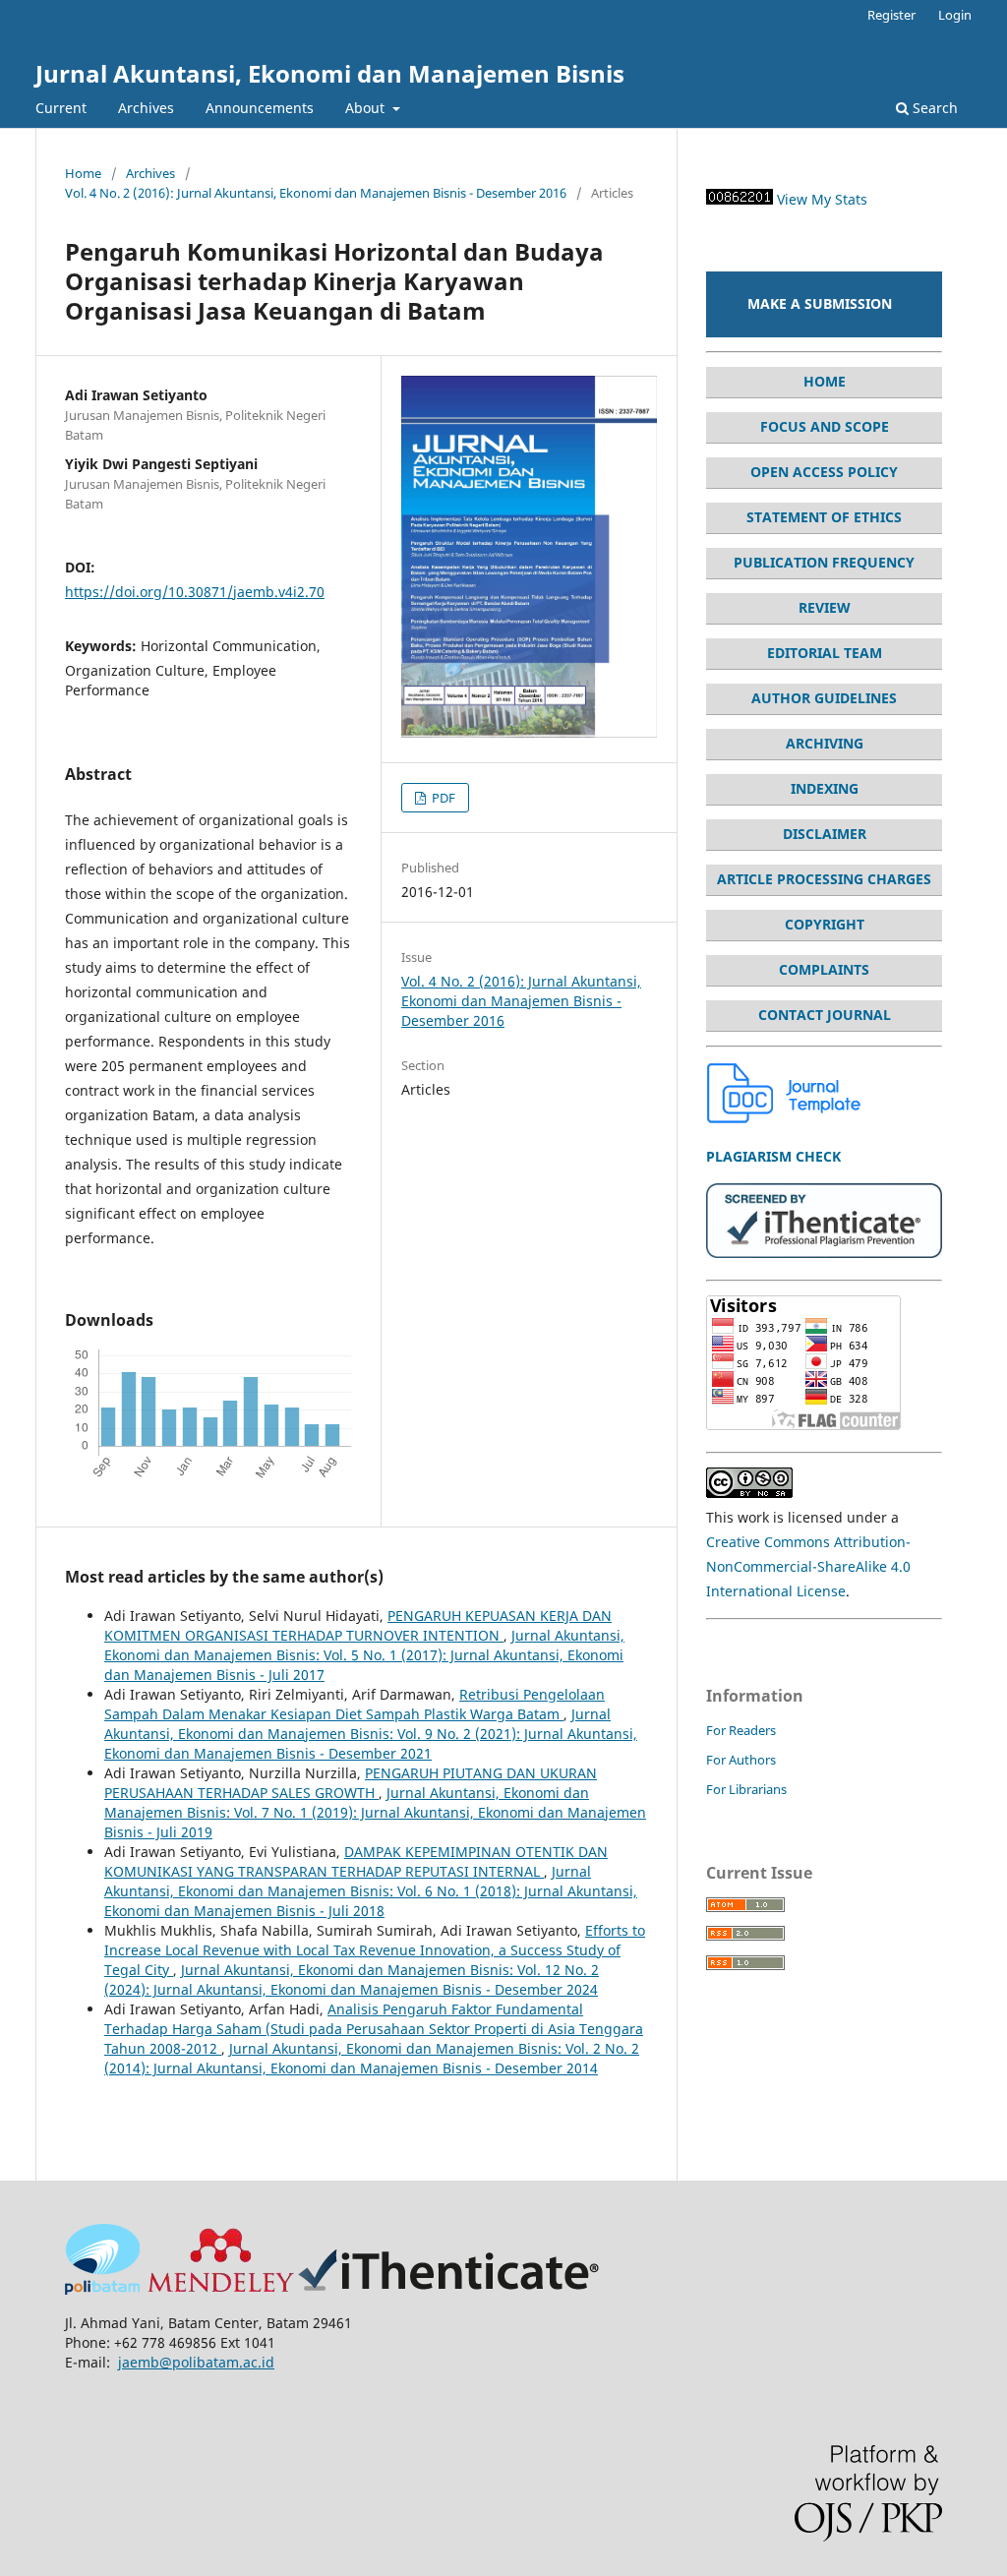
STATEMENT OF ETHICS (824, 517)
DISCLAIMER (825, 834)
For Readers (741, 1730)
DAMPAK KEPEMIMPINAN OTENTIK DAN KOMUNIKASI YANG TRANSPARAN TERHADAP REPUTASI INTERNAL (356, 1861)
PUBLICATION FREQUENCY (824, 562)
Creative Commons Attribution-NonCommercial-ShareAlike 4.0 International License (808, 1566)
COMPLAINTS (824, 969)
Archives (146, 108)
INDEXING (825, 788)
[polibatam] (102, 2289)
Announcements (260, 108)
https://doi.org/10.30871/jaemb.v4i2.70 (195, 592)
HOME (825, 381)
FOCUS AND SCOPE (825, 426)
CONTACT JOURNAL (825, 1015)
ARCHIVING (825, 743)
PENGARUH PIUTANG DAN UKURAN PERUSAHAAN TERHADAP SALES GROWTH (351, 1783)
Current (61, 108)
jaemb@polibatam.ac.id (196, 2362)
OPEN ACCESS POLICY (824, 472)
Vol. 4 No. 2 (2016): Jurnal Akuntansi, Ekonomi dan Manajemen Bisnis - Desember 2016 (316, 193)
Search (933, 108)
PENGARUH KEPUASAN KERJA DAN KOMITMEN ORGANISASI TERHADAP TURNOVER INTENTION (358, 1625)
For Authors (741, 1760)
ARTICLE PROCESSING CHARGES (824, 879)
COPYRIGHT (825, 924)
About (367, 108)
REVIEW (825, 607)
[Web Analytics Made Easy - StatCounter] (740, 199)
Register (891, 15)
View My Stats (822, 199)
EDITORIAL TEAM (825, 653)
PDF (442, 798)
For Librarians (746, 1789)
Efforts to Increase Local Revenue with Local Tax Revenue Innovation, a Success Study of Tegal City (375, 1950)
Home (83, 173)
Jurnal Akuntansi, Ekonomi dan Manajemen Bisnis (330, 73)
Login (955, 15)
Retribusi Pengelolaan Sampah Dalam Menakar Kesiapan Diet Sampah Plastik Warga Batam (355, 1704)
